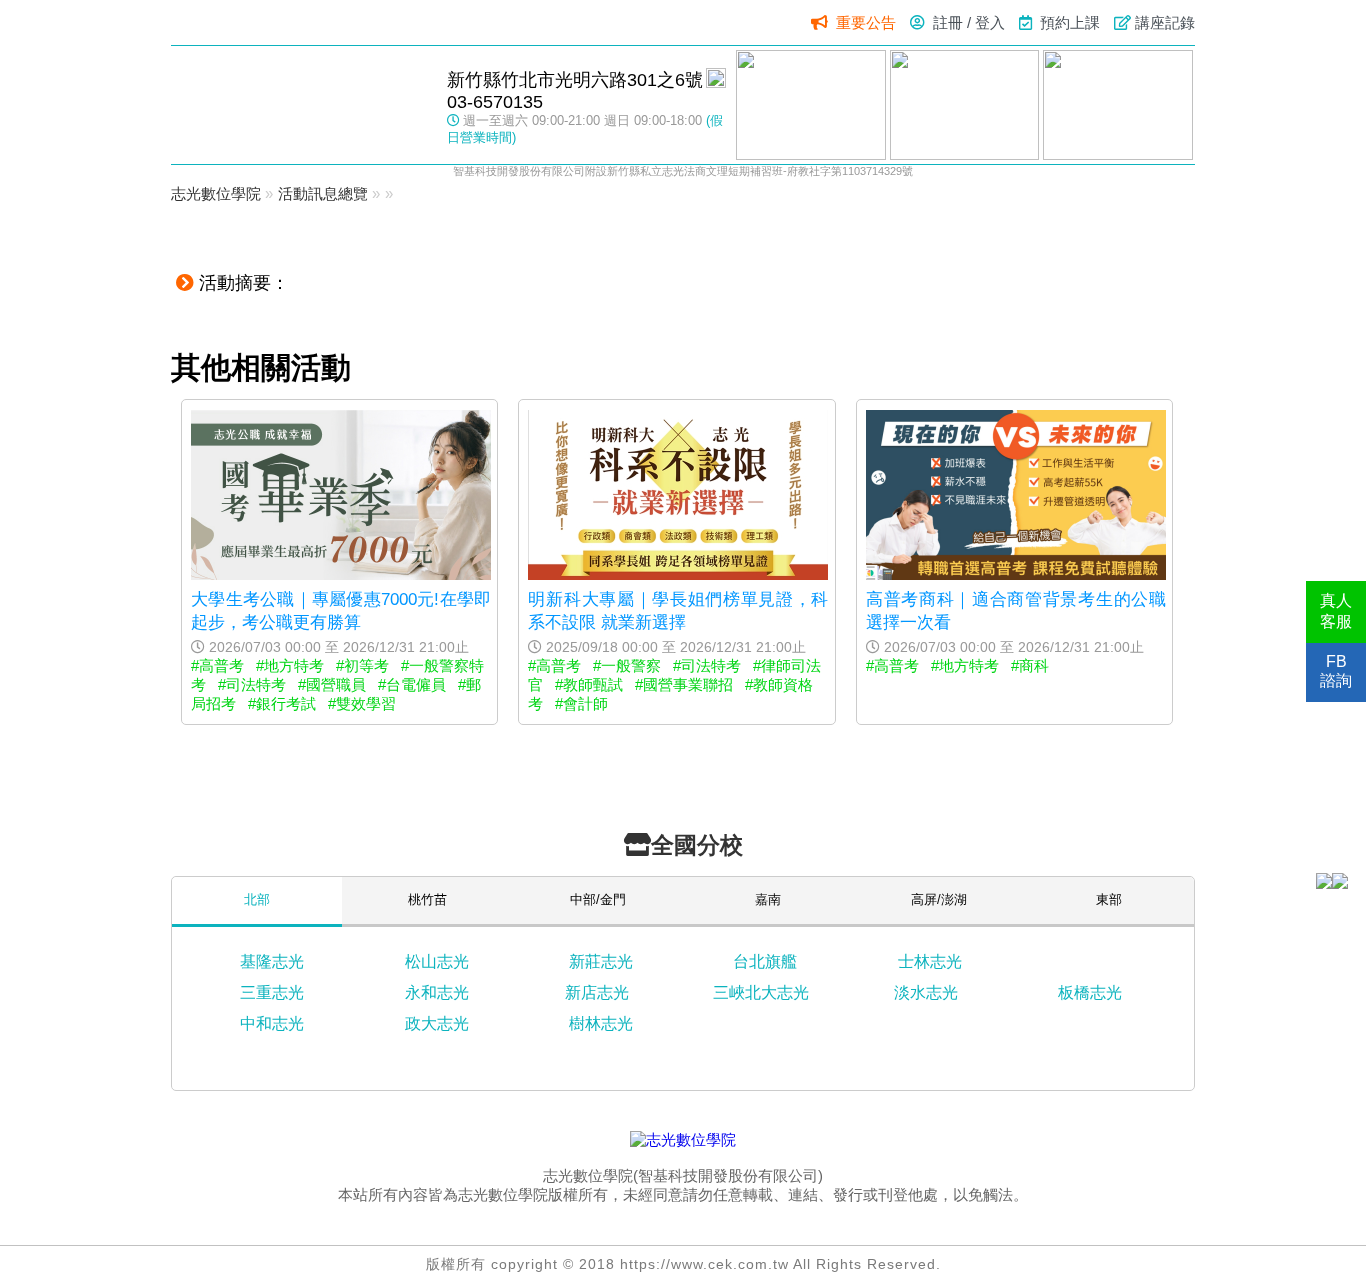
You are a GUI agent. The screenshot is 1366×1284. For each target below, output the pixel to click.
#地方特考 (290, 665)
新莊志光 (601, 961)
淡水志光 (926, 992)
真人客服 (1336, 611)
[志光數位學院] (683, 1139)
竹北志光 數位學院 (299, 104)
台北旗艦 (765, 961)
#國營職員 (332, 684)
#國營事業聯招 (684, 684)
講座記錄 (1165, 22)
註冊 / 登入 (969, 22)
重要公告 (866, 22)
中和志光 (272, 1023)
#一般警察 (627, 665)
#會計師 (581, 703)
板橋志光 (1090, 992)
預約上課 (1070, 22)
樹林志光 (601, 1023)
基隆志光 (272, 961)
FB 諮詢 (1336, 671)
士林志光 (930, 961)
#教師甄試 (589, 684)
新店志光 (597, 992)
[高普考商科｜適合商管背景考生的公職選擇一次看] (1016, 574)
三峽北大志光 (761, 992)
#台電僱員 (412, 684)
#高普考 (217, 665)
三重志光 (272, 992)
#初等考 (362, 665)
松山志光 (437, 961)
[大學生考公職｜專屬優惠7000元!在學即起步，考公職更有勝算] (341, 574)
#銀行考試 (282, 703)
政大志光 (437, 1023)
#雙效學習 (362, 703)
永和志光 (437, 992)
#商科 (1030, 665)
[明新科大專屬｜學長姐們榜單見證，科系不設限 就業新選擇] (678, 574)
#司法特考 (252, 684)
